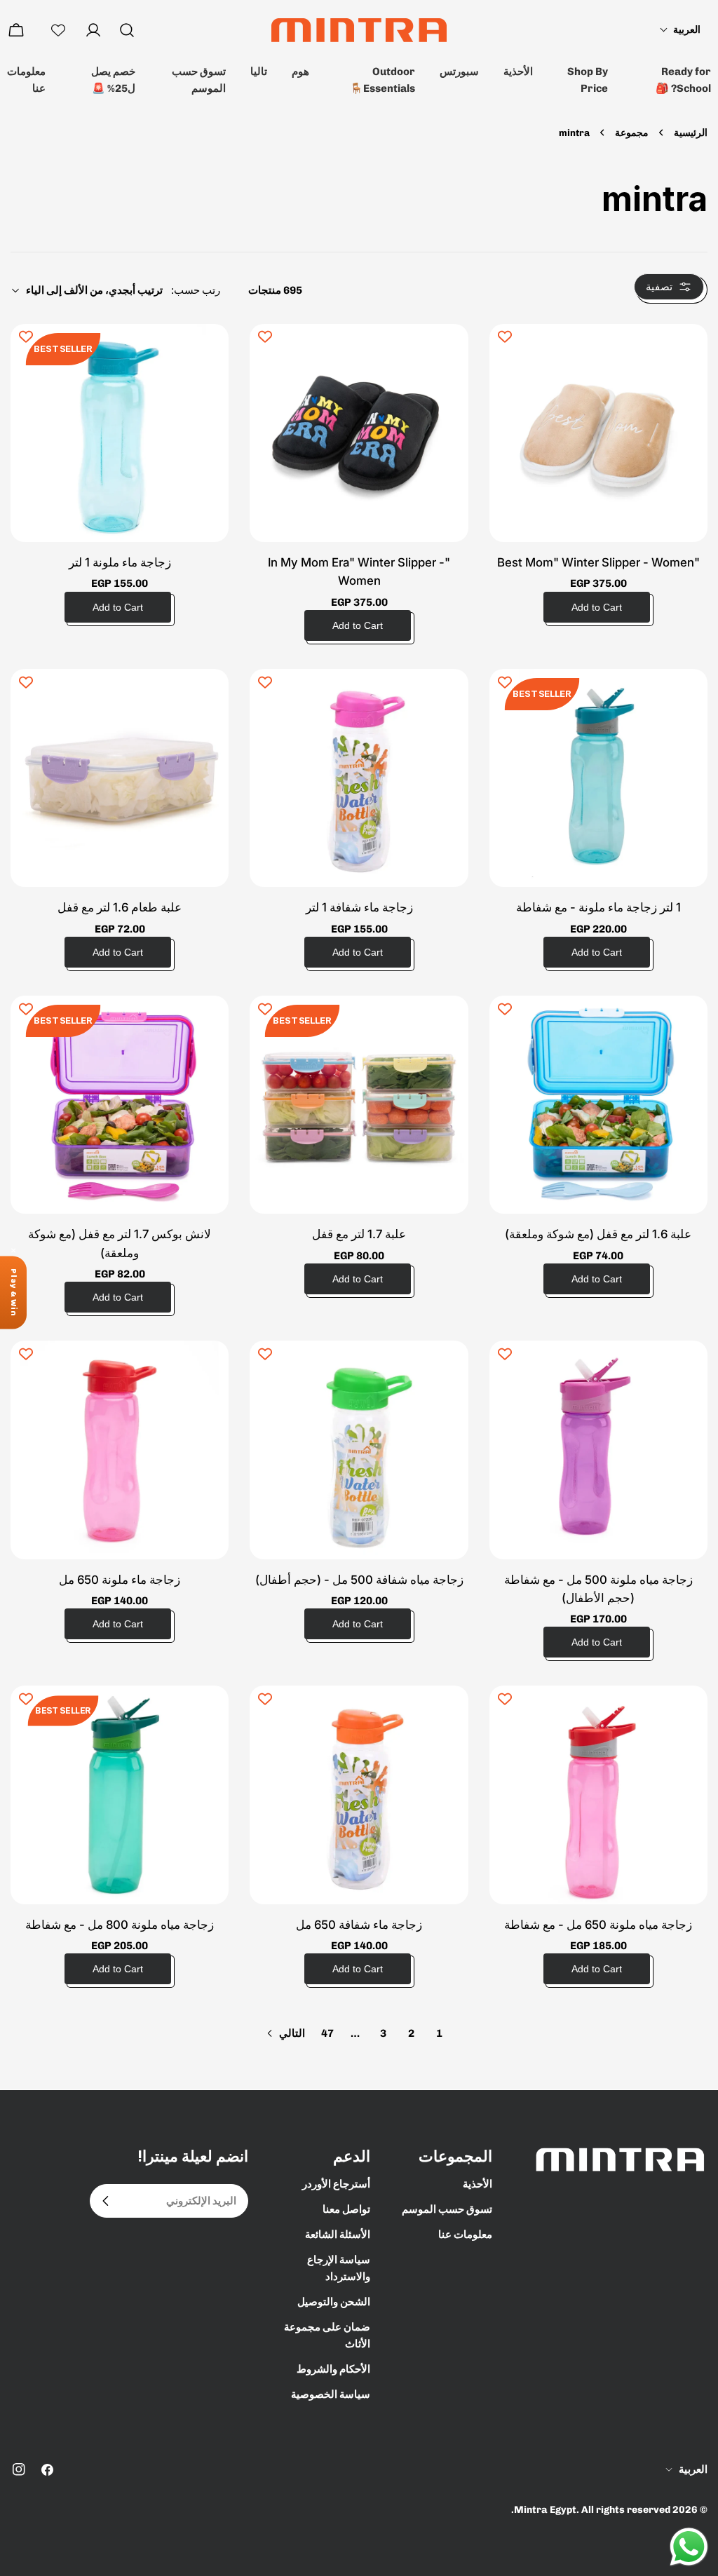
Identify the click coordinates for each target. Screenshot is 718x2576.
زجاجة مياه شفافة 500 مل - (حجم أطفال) (359, 1580)
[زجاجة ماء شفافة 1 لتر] (359, 778)
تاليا (259, 72)
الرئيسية (691, 133)
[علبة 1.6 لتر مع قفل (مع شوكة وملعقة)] (598, 1105)
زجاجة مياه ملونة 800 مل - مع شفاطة (120, 1925)
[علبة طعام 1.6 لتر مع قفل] (120, 778)
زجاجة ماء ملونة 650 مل (120, 1580)
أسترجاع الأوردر (336, 2184)
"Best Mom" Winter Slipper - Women (598, 562)
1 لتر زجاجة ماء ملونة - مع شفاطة (598, 907)
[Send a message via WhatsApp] (689, 2547)
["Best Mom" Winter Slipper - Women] (598, 433)
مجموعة (632, 133)
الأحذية (518, 72)
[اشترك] (106, 2201)
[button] (680, 30)
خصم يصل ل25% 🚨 (113, 80)
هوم (300, 72)
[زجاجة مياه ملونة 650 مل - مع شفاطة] (598, 1795)
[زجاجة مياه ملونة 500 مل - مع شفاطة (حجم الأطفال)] (598, 1450)
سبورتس (459, 72)
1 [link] (439, 2033)
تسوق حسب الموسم (199, 80)
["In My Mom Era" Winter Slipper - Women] (359, 433)
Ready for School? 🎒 (683, 80)
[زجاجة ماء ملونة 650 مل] (120, 1450)
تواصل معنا (346, 2209)
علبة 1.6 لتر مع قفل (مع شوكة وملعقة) (598, 1234)
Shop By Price (588, 80)
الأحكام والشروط (333, 2369)
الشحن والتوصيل (334, 2302)
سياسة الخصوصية (331, 2394)
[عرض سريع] (510, 355)
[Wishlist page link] (58, 30)
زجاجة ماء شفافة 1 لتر (359, 907)
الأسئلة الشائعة (338, 2235)
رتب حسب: (196, 290)
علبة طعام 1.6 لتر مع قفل (120, 907)
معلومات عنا (26, 80)
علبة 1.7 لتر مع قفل (359, 1234)
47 (327, 2033)
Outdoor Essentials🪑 (382, 80)
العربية (693, 2469)
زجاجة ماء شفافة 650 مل (359, 1925)
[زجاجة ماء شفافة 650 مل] (359, 1795)
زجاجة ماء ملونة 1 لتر (120, 562)
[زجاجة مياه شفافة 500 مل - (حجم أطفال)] (359, 1450)
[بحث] (127, 30)
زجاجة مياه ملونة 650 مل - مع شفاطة (598, 1925)
